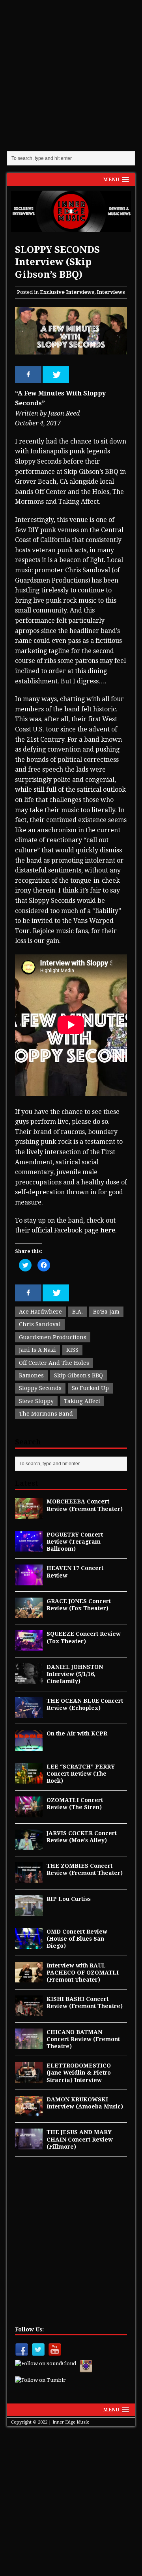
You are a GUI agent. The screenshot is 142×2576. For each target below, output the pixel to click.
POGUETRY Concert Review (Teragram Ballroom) (75, 1542)
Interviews (111, 292)
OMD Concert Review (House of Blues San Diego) (77, 1939)
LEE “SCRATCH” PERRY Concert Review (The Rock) (81, 1774)
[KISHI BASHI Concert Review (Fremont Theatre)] (29, 2012)
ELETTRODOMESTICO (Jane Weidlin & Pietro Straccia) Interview (79, 2073)
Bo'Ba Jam (106, 1312)
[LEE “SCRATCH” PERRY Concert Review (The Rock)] (29, 1779)
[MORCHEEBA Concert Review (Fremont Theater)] (29, 1514)
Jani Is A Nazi (37, 1350)
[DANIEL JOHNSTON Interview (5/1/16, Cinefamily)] (29, 1680)
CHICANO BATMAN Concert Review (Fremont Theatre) (83, 2039)
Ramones (31, 1375)
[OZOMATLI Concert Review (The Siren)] (29, 1813)
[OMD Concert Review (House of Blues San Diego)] (29, 1944)
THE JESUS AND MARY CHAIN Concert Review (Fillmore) (80, 2139)
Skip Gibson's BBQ (78, 1375)
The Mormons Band (46, 1414)
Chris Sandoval (40, 1324)
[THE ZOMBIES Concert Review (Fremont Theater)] (29, 1878)
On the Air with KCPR (77, 1733)
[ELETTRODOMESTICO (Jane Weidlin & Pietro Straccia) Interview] (29, 2078)
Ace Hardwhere (40, 1312)
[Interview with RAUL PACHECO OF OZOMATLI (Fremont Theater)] (29, 1978)
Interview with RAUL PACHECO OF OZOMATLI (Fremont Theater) (83, 1973)
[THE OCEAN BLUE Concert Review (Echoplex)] (29, 1713)
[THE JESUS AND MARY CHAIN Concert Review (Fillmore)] (29, 2145)
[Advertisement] (71, 75)
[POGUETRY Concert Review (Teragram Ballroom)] (29, 1547)
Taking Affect (82, 1401)
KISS (72, 1350)
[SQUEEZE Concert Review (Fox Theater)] (29, 1647)
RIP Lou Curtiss (69, 1899)
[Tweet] (56, 375)
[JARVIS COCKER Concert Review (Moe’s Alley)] (29, 1846)
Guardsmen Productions (53, 1337)
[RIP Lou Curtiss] (29, 1912)
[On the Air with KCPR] (29, 1746)
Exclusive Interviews (67, 292)
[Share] (28, 375)
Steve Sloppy (36, 1401)
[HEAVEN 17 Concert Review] (29, 1581)
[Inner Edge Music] (71, 211)
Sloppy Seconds (40, 1388)
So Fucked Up (90, 1388)
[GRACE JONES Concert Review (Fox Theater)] (29, 1614)
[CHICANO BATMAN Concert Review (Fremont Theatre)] (29, 2045)
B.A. (78, 1312)
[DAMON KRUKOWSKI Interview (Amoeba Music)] (29, 2112)
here (108, 1230)
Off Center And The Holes (54, 1363)
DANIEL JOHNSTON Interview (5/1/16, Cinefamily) (75, 1674)
